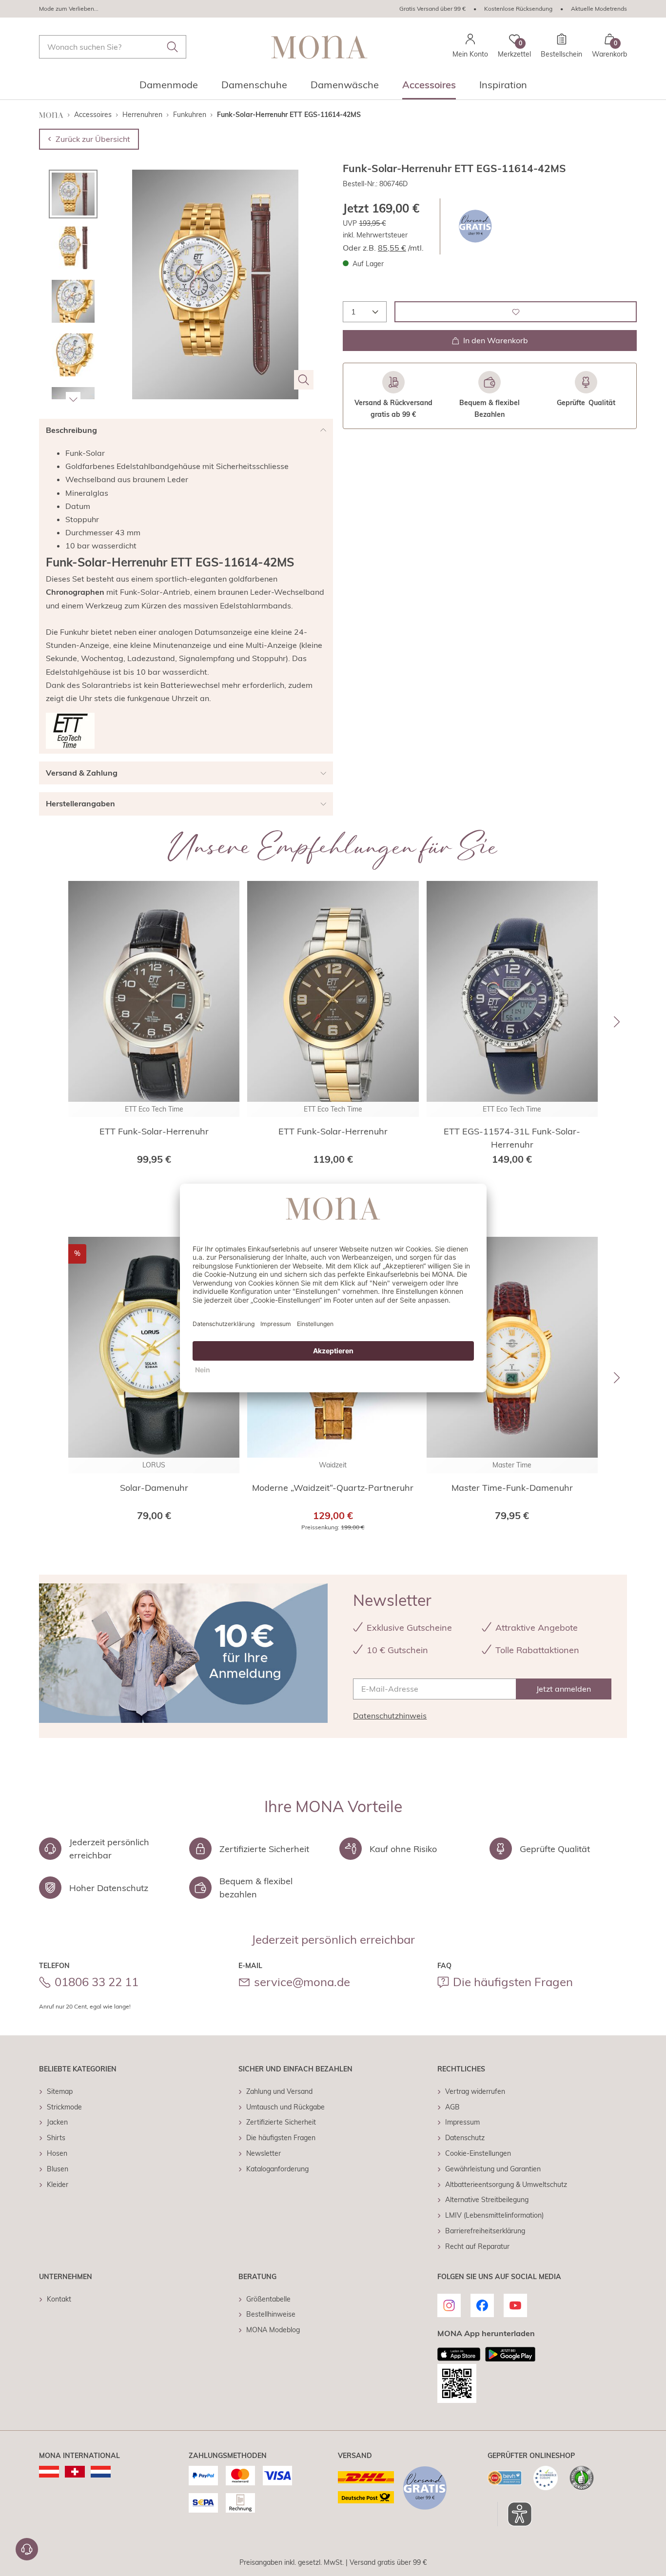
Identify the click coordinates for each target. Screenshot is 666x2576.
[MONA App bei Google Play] (510, 2354)
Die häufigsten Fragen (513, 1982)
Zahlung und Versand (279, 2091)
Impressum (462, 2122)
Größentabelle (268, 2299)
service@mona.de (302, 1982)
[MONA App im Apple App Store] (459, 2354)
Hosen (57, 2153)
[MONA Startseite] (319, 47)
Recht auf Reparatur (477, 2246)
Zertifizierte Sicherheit (281, 2122)
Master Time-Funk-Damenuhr (512, 1488)
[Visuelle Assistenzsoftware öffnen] (515, 2514)
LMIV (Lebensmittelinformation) (494, 2215)
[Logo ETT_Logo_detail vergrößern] (70, 731)
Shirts (56, 2138)
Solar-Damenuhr (154, 1488)
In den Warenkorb (496, 340)
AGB (452, 2107)
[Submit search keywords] (173, 47)
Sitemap (60, 2091)
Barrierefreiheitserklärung (485, 2231)
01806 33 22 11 (97, 1982)
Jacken (57, 2122)
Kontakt (59, 2299)
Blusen (58, 2169)
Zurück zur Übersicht (93, 139)
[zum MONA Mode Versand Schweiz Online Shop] (75, 2472)
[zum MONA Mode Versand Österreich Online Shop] (49, 2472)
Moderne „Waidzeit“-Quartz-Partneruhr (333, 1488)
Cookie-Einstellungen (478, 2153)
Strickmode (64, 2107)
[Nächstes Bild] (73, 399)
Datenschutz (465, 2138)
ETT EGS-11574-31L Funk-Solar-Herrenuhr (512, 1138)
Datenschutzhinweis (390, 1716)
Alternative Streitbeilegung (487, 2200)
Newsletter (264, 2153)
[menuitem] (169, 88)
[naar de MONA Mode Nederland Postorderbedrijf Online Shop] (101, 2472)
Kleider (58, 2185)
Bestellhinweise (271, 2314)
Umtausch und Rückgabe (285, 2107)
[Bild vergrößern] (304, 380)
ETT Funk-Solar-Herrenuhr (154, 1131)
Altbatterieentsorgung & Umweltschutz (506, 2185)
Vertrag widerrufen (475, 2091)
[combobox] (113, 47)
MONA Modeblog (273, 2330)
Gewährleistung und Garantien (493, 2169)
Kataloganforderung (277, 2169)
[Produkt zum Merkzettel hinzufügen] (516, 312)
